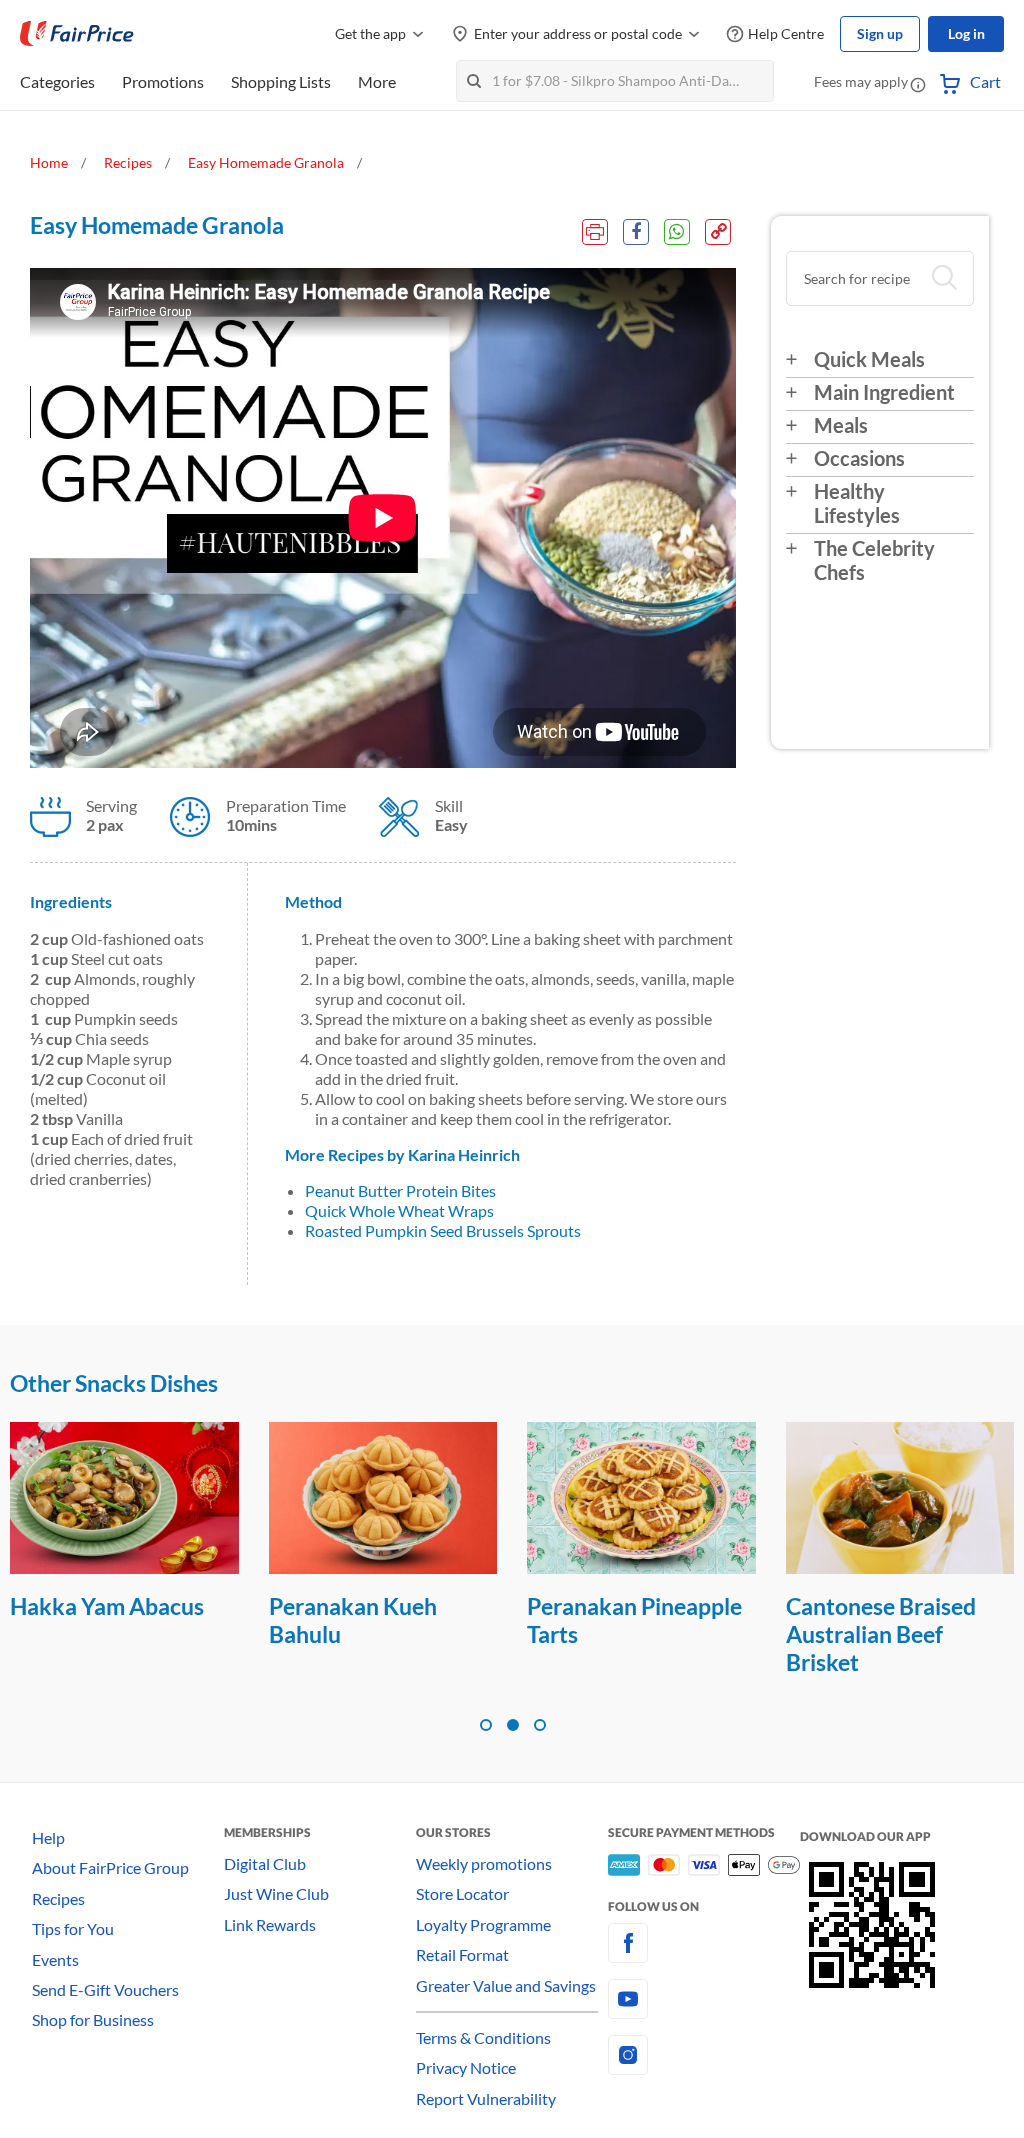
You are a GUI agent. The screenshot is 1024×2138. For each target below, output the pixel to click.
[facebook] (704, 1943)
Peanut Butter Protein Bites (400, 1190)
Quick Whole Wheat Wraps (399, 1210)
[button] (918, 84)
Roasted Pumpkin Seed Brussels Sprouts (443, 1230)
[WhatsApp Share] (677, 232)
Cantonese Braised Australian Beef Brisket (881, 1634)
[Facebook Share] (636, 232)
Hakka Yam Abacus (107, 1606)
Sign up (880, 33)
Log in (966, 33)
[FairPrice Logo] (77, 34)
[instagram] (704, 2055)
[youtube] (704, 1999)
